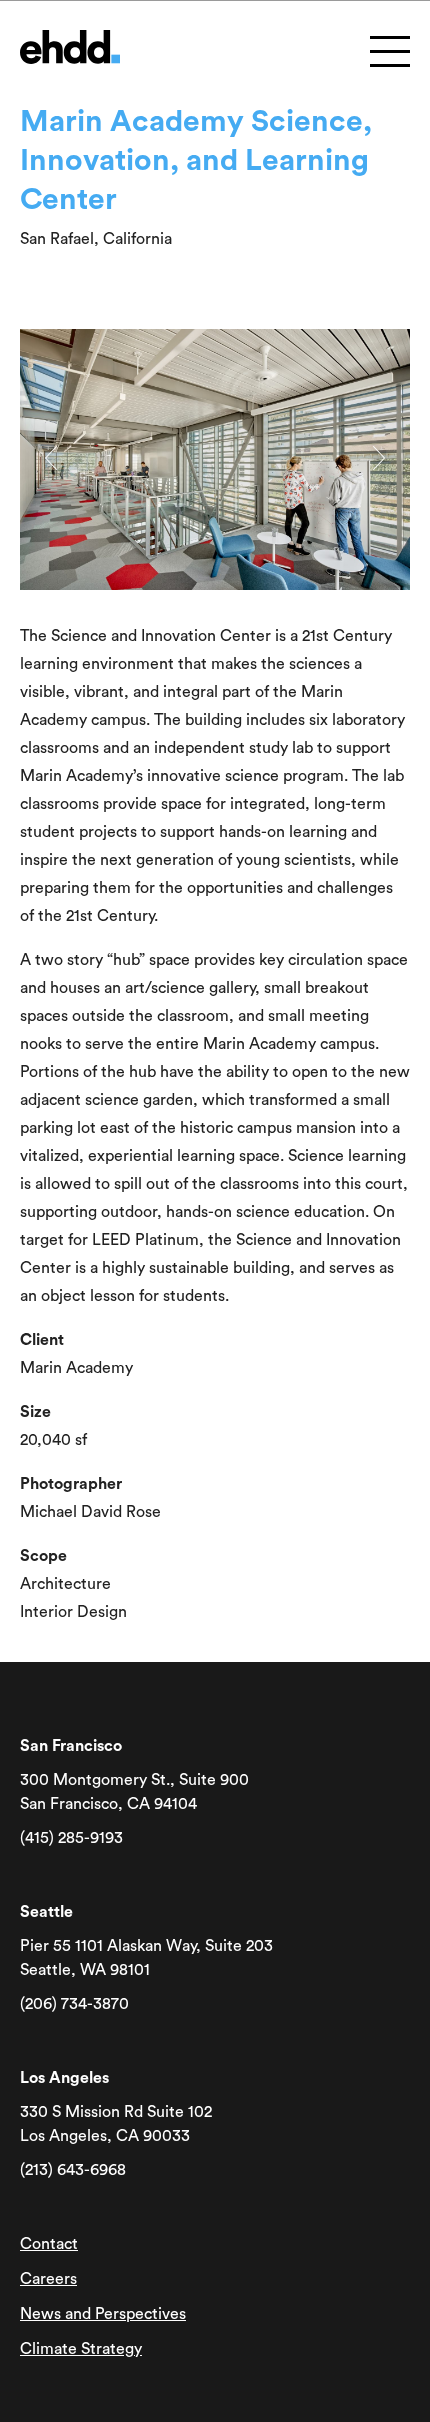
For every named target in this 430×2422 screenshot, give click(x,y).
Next (379, 458)
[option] (215, 459)
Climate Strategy (81, 2349)
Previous (51, 458)
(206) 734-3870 (74, 2004)
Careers (48, 2279)
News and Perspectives (103, 2314)
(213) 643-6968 (73, 2170)
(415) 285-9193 (71, 1838)
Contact (49, 2244)
